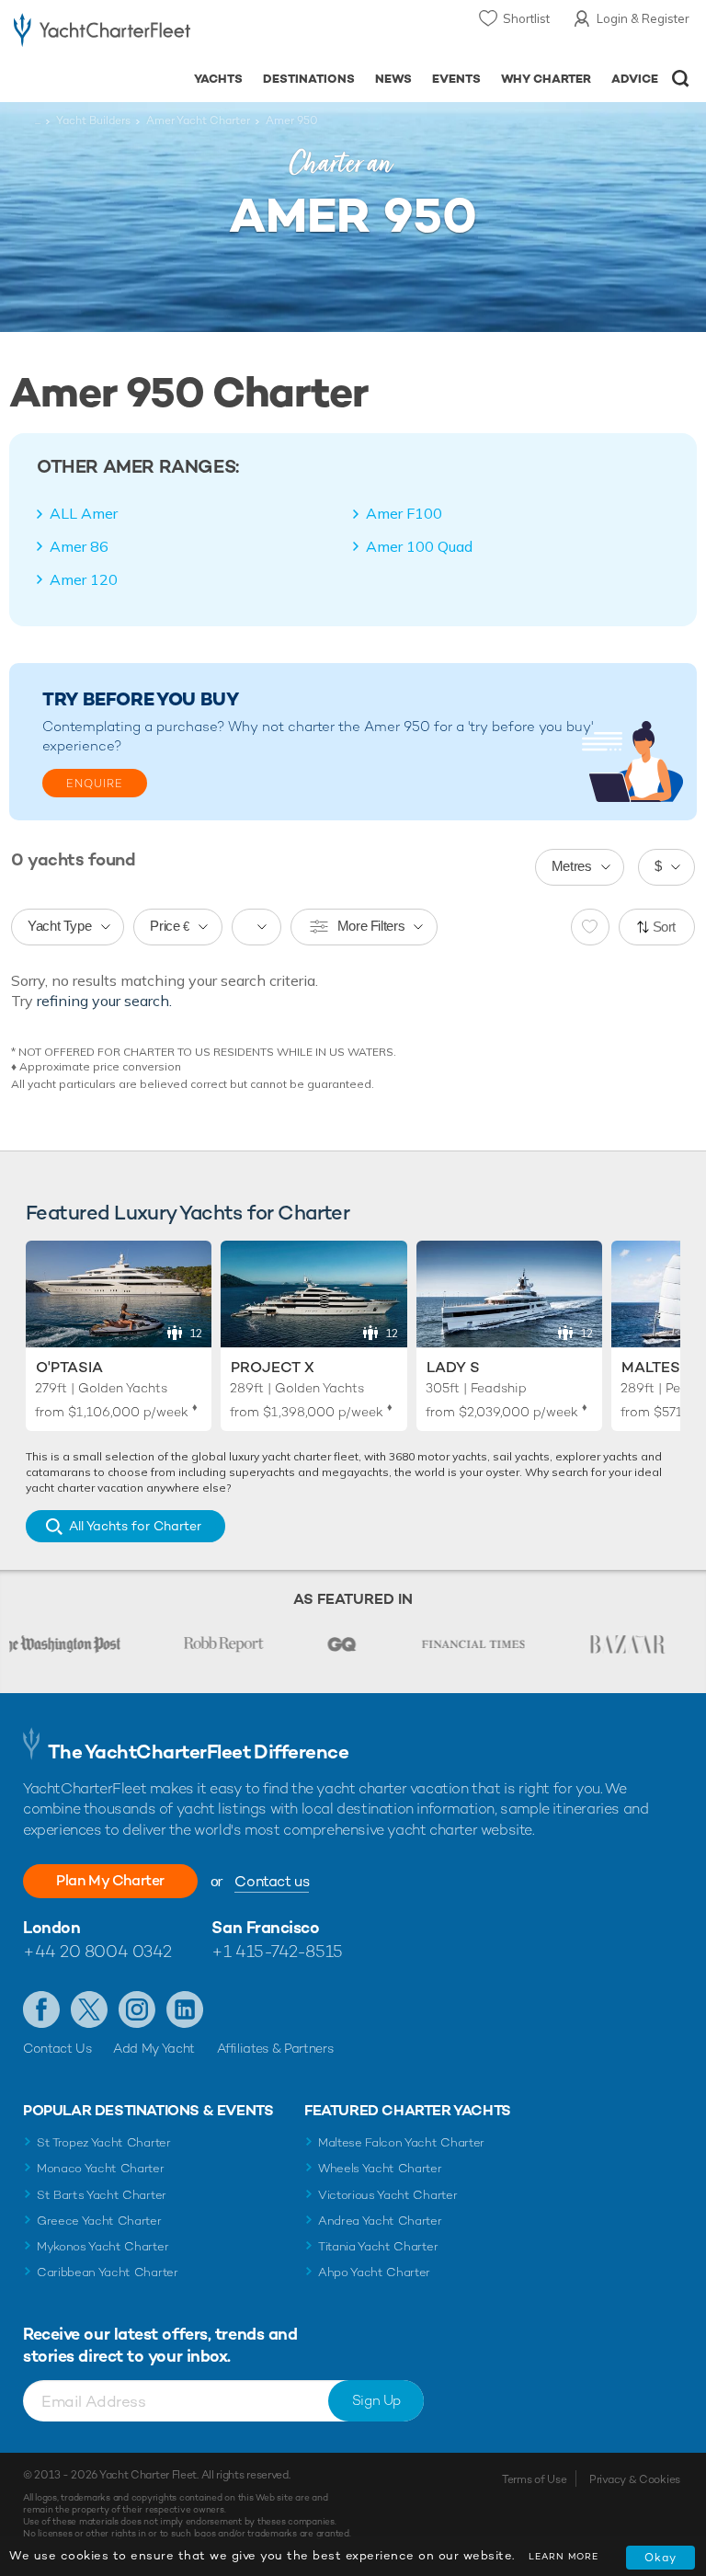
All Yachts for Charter (135, 1526)
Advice (635, 79)
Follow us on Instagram (137, 2009)
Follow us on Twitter (89, 2009)
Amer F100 (404, 513)
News (393, 79)
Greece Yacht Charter (99, 2221)
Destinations (309, 79)
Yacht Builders (93, 120)
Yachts (218, 79)
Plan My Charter (110, 1880)
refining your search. (104, 1001)
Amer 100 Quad (419, 546)
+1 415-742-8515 (277, 1951)
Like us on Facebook (41, 2009)
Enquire (95, 784)
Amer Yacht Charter (198, 120)
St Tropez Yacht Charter (104, 2142)
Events (456, 79)
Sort (665, 927)
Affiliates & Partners (275, 2048)
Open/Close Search (681, 79)
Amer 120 (84, 579)
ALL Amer (84, 513)
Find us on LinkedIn (185, 2009)
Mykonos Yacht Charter (102, 2246)
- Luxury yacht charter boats (102, 34)
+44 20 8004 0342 (97, 1951)
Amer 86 (79, 546)
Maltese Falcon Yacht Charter (401, 2142)
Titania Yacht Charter (378, 2246)
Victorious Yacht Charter (387, 2195)
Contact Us (57, 2048)
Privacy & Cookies (635, 2479)
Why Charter (547, 79)
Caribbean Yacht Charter (108, 2272)
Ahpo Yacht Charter (374, 2272)
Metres (572, 866)
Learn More (564, 2556)
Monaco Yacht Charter (101, 2168)
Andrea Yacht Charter (380, 2221)
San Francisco (265, 1927)
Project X (273, 1367)
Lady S (453, 1367)
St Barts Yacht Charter (102, 2195)
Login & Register (643, 18)
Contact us (272, 1881)
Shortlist (526, 18)
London (51, 1927)
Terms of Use (534, 2479)
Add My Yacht (154, 2048)
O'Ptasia (69, 1367)
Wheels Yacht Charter (380, 2168)
